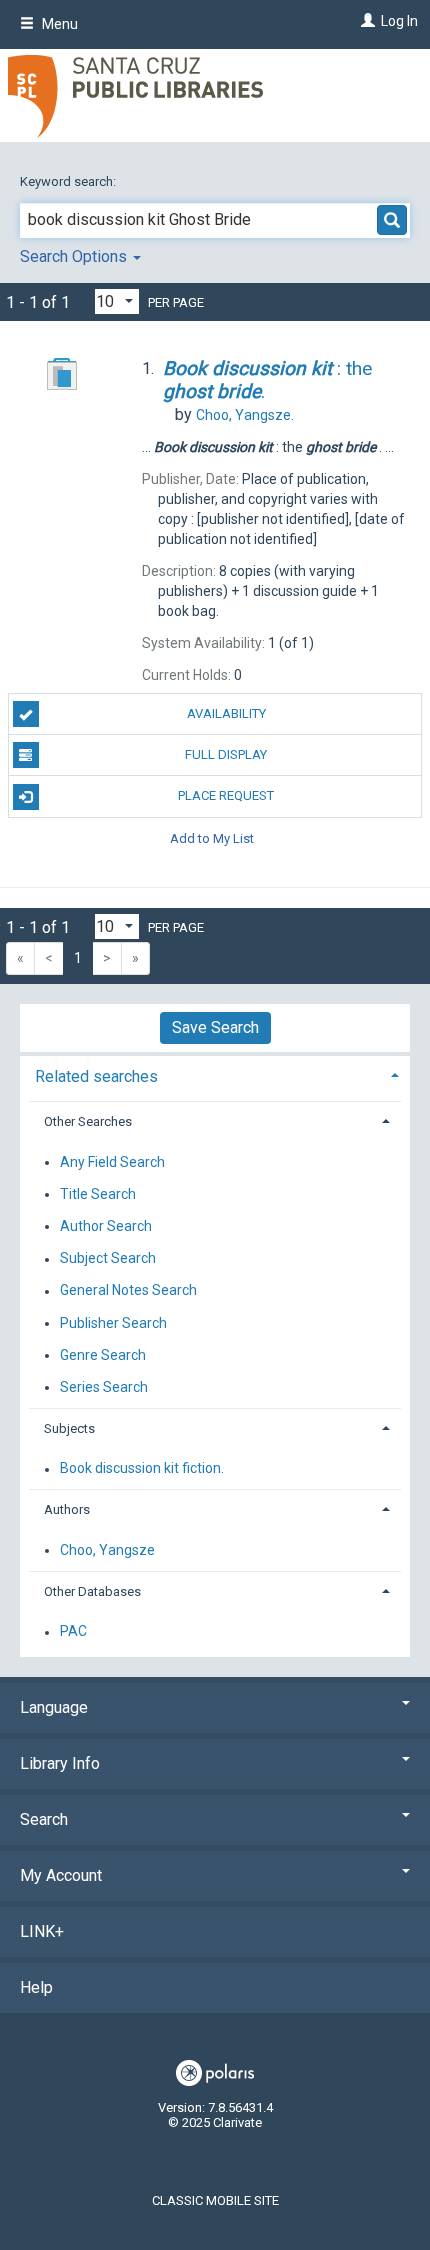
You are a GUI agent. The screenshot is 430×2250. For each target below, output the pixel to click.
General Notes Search (128, 1291)
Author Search (106, 1226)
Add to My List (212, 838)
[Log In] (365, 21)
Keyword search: (69, 181)
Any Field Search (112, 1162)
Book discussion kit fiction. (142, 1469)
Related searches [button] (96, 1076)
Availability (226, 713)
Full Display (226, 754)
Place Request (226, 795)
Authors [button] (67, 1509)
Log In (399, 21)
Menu (58, 24)
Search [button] (44, 1819)
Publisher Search (113, 1323)
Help (36, 1987)
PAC (73, 1632)
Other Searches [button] (88, 1121)
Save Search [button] (215, 1027)
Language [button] (54, 1707)
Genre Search (103, 1355)
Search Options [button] (75, 256)
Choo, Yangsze (107, 1550)
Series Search (104, 1387)
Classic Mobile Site (215, 2200)
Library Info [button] (60, 1763)
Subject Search (108, 1259)
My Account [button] (61, 1875)
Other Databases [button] (92, 1591)
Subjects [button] (69, 1428)
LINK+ (42, 1931)
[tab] (215, 1074)
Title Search (98, 1194)
